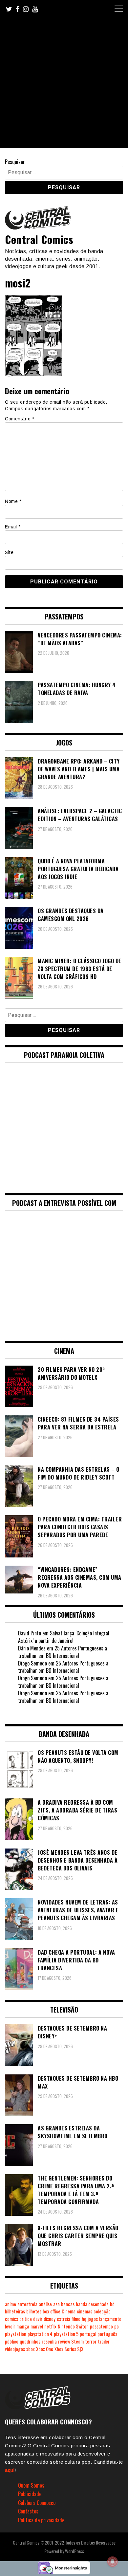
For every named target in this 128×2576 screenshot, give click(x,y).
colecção (102, 2311)
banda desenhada (92, 2304)
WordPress (75, 2551)
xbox (31, 2349)
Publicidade (30, 2494)
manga (23, 2326)
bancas (68, 2304)
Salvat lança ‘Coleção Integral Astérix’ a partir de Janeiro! (64, 1637)
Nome (13, 501)
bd (112, 2304)
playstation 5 (66, 2334)
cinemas (85, 2311)
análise (45, 2304)
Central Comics (39, 239)
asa (56, 2304)
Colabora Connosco (37, 2503)
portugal (88, 2334)
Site (9, 552)
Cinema (69, 2311)
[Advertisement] (64, 84)
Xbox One (45, 2349)
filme (76, 2319)
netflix (50, 2326)
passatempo (101, 2326)
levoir (10, 2326)
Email (13, 527)
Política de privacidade (41, 2520)
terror (91, 2341)
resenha (49, 2341)
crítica (26, 2319)
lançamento (110, 2319)
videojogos (15, 2349)
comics (11, 2319)
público (12, 2341)
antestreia (27, 2304)
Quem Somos (31, 2485)
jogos (93, 2319)
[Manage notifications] (113, 2562)
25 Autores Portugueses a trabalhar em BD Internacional (63, 1652)
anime (11, 2304)
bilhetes (34, 2311)
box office (52, 2311)
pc (117, 2326)
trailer (104, 2341)
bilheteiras (15, 2311)
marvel (37, 2326)
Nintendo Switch (73, 2326)
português (107, 2334)
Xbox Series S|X (69, 2349)
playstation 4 (40, 2334)
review (64, 2341)
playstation (16, 2334)
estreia (64, 2319)
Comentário (20, 419)
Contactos (28, 2511)
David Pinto (30, 1633)
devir (38, 2319)
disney (50, 2319)
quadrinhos (30, 2341)
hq (84, 2319)
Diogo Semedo (32, 1663)
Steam (77, 2341)
